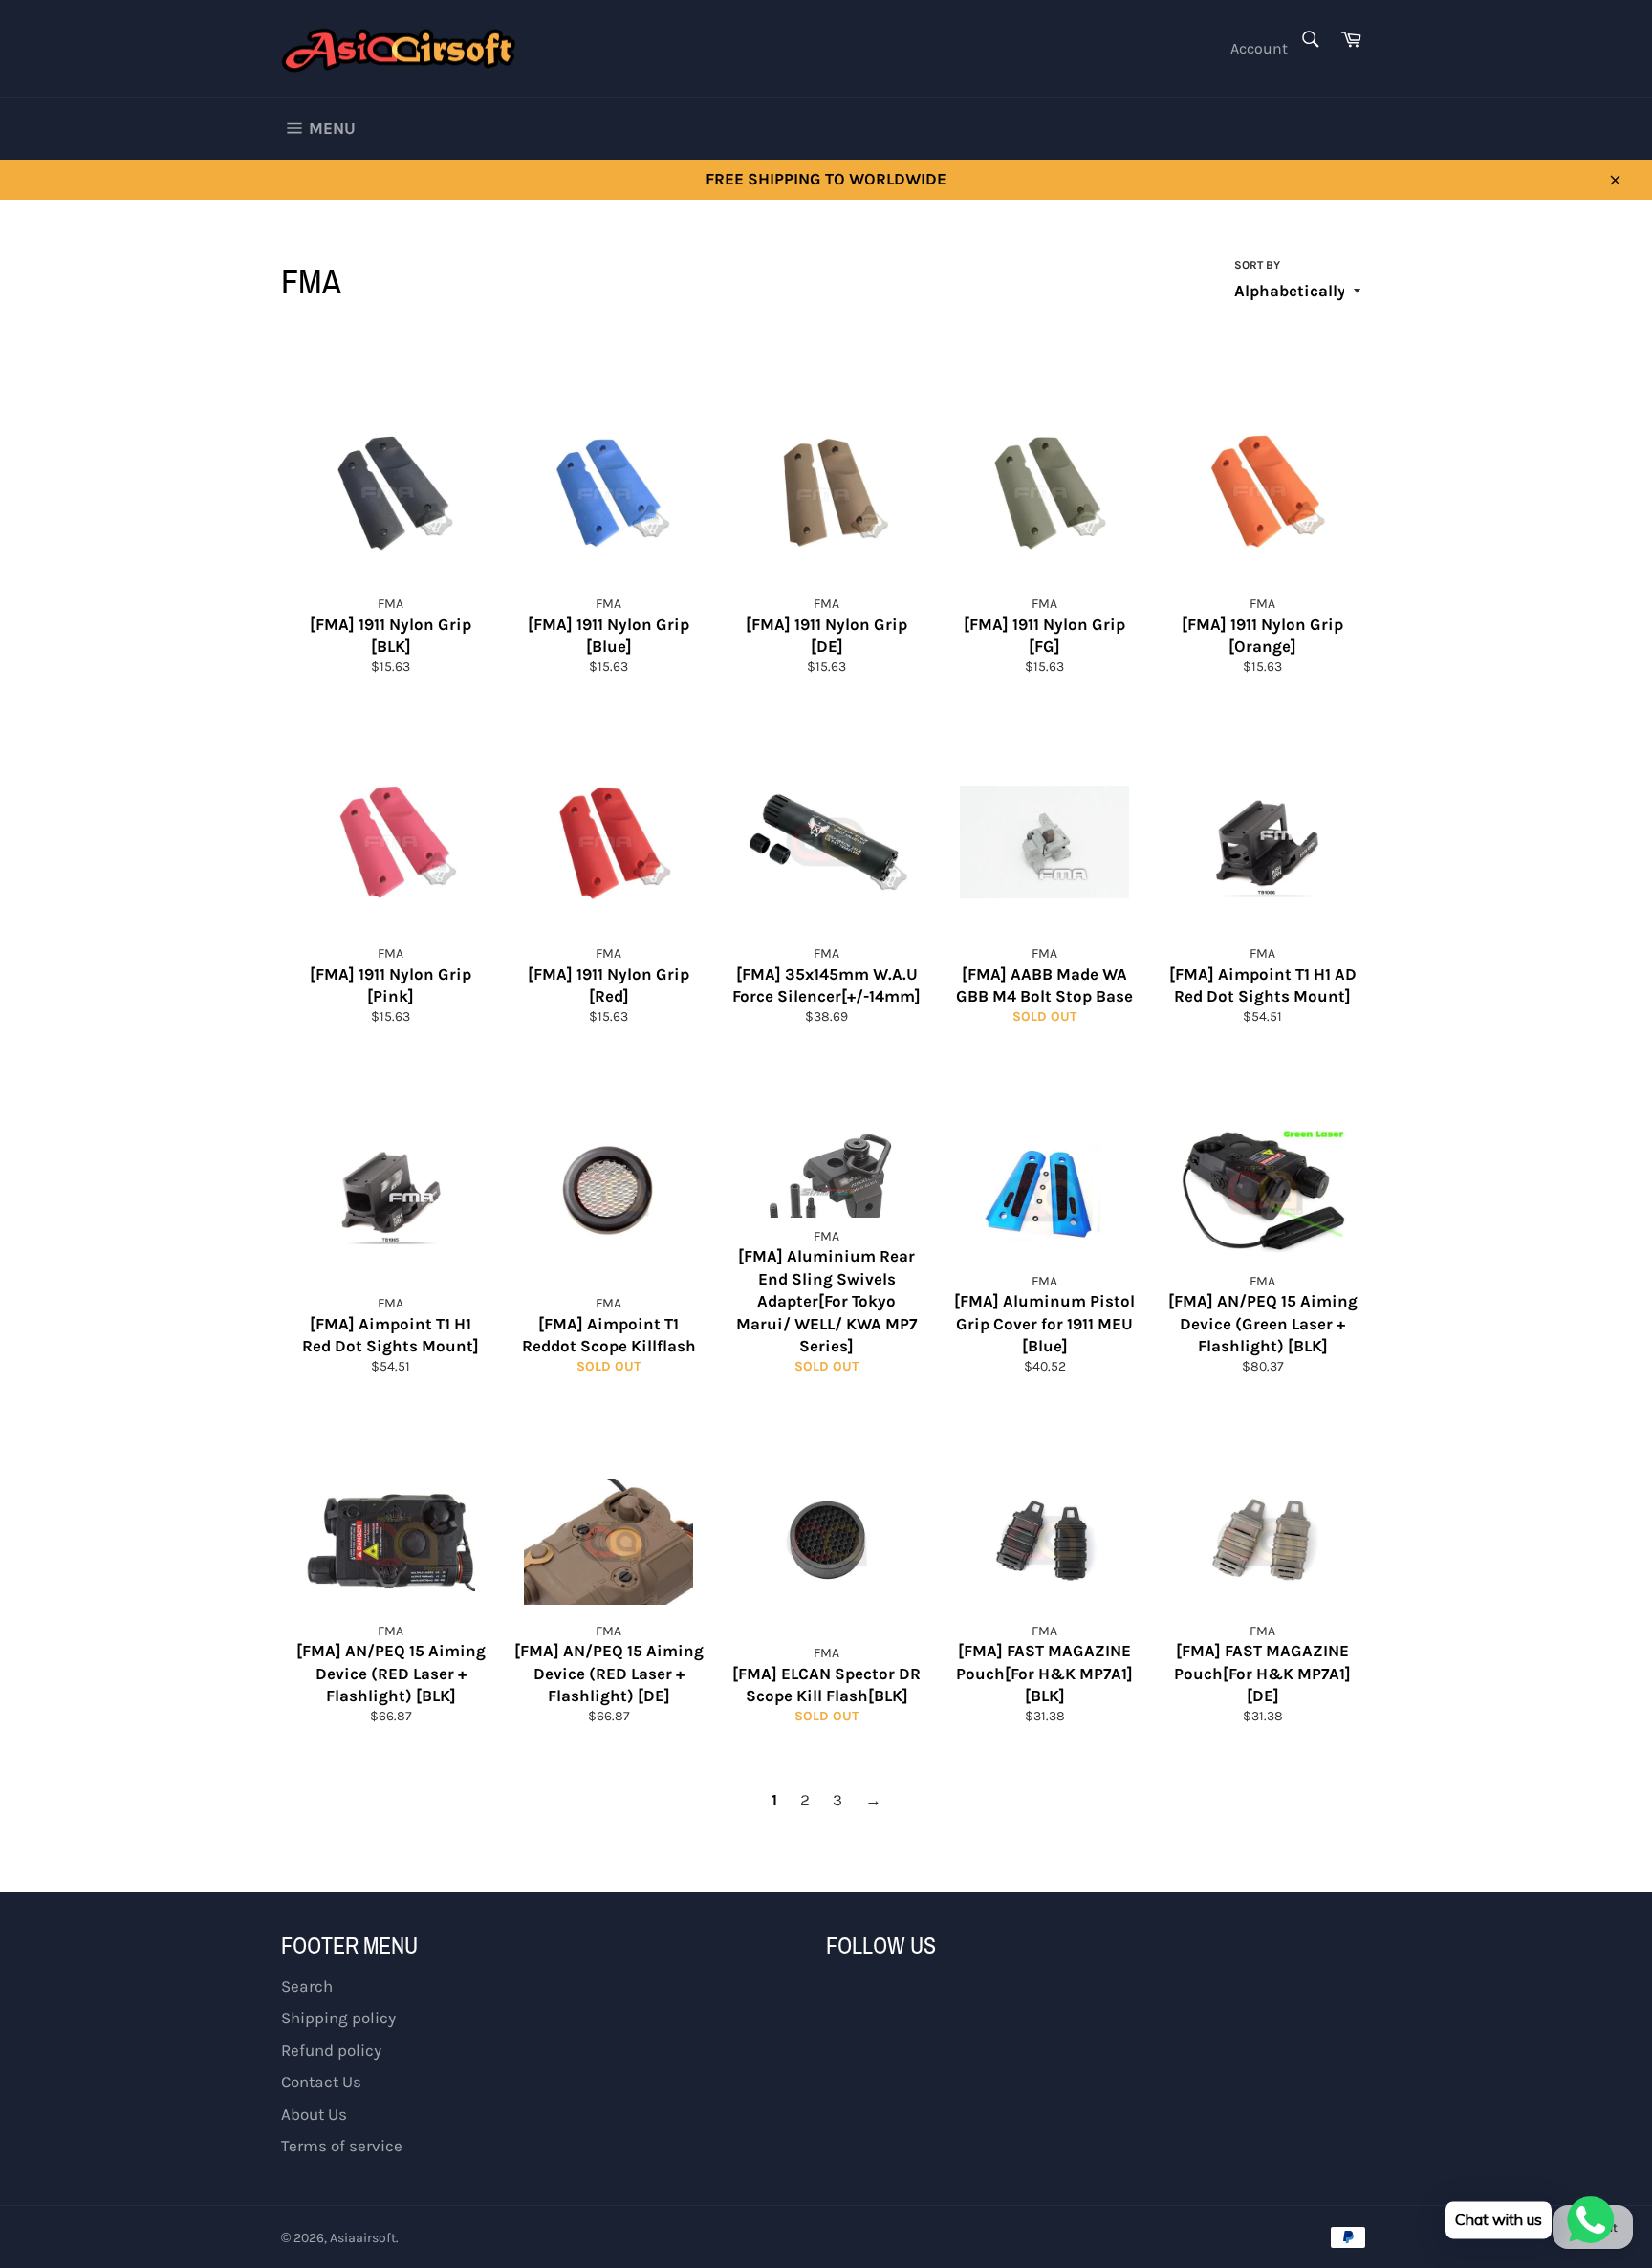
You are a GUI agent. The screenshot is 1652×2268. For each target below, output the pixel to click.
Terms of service (342, 2146)
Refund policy (331, 2050)
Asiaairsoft (363, 2238)
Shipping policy (338, 2018)
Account (1259, 48)
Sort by (1257, 265)
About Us (314, 2114)
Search (307, 1986)
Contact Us (321, 2082)
